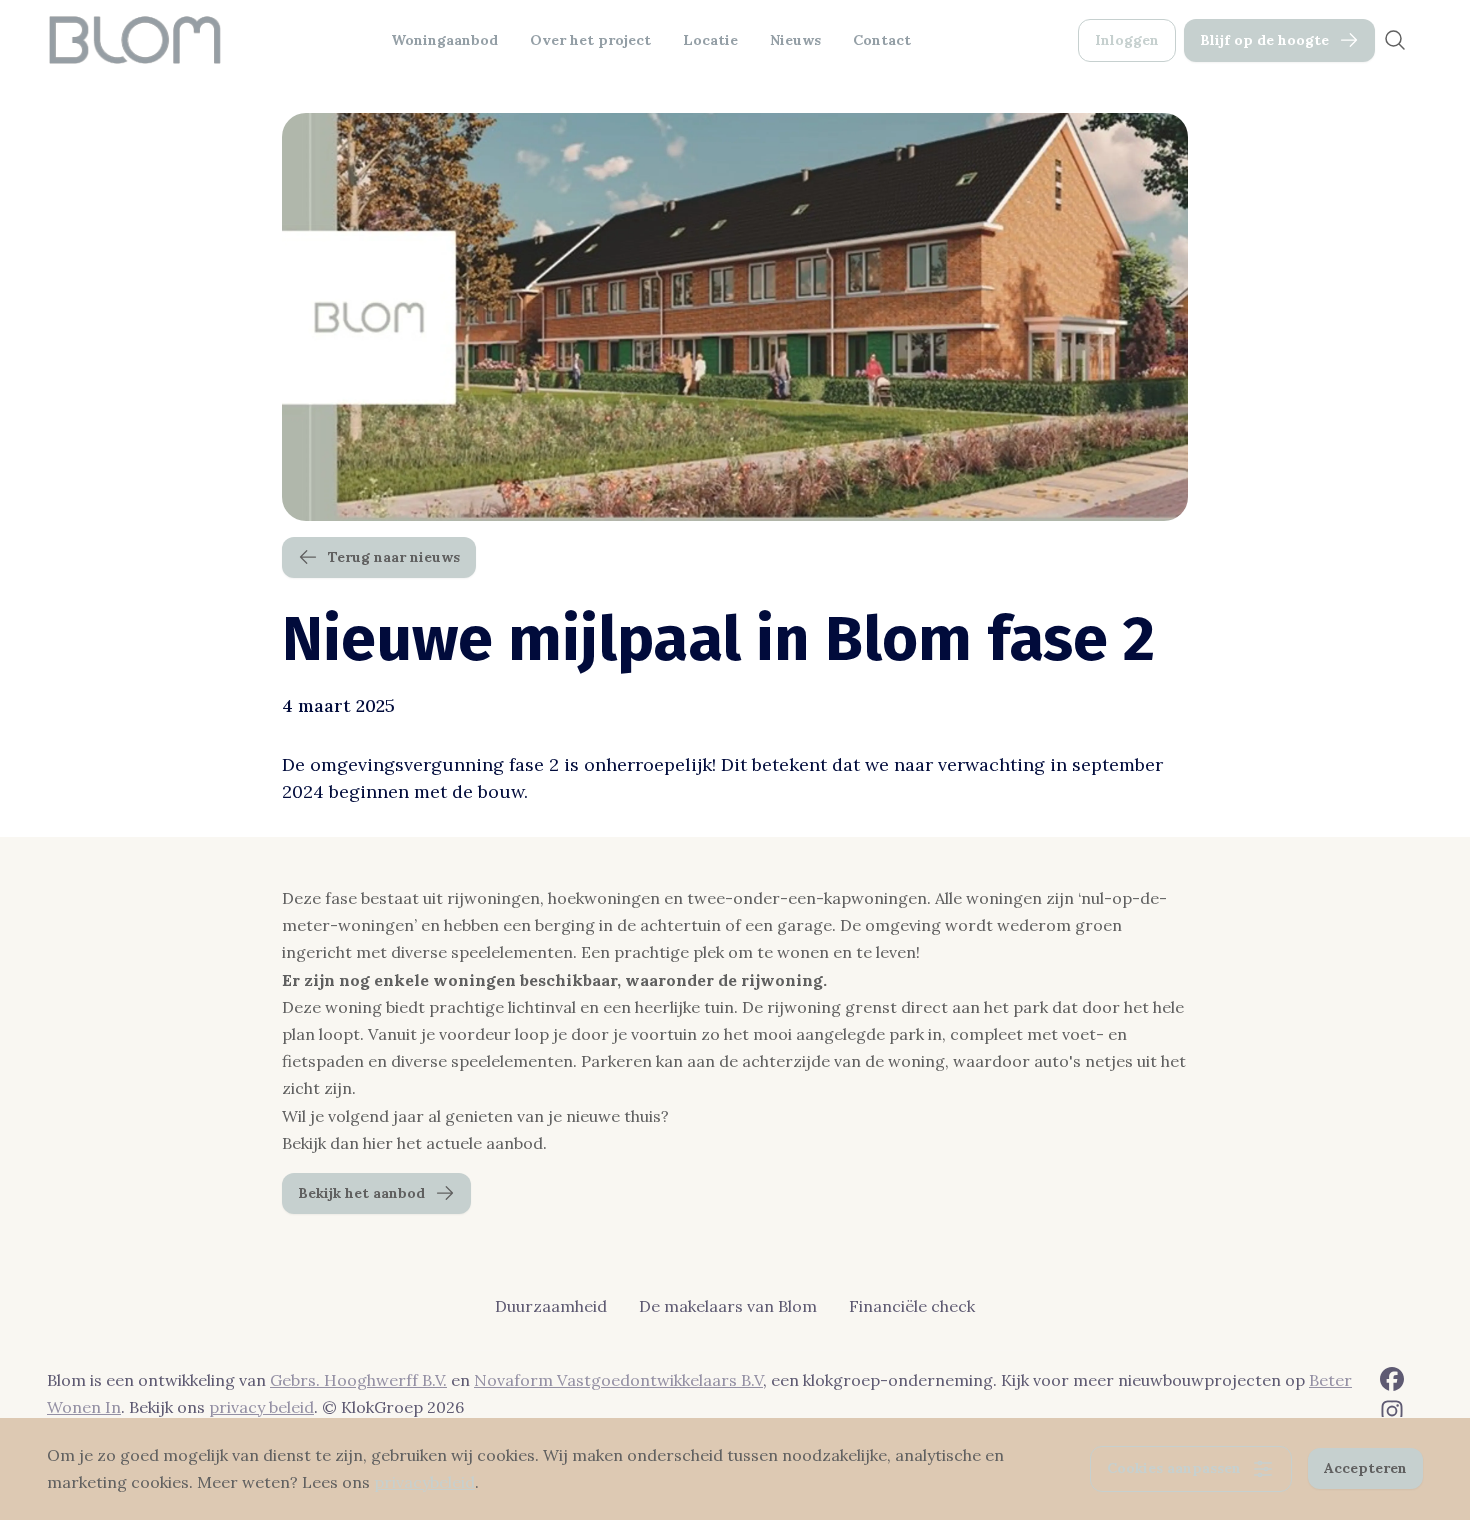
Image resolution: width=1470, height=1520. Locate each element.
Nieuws (795, 40)
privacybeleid (424, 1482)
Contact (882, 40)
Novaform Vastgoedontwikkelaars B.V (618, 1380)
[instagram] (1392, 1411)
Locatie (710, 40)
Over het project (590, 40)
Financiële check (912, 1306)
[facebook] (1392, 1379)
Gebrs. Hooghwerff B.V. (358, 1380)
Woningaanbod (444, 40)
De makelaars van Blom (728, 1306)
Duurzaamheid (551, 1306)
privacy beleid (261, 1407)
